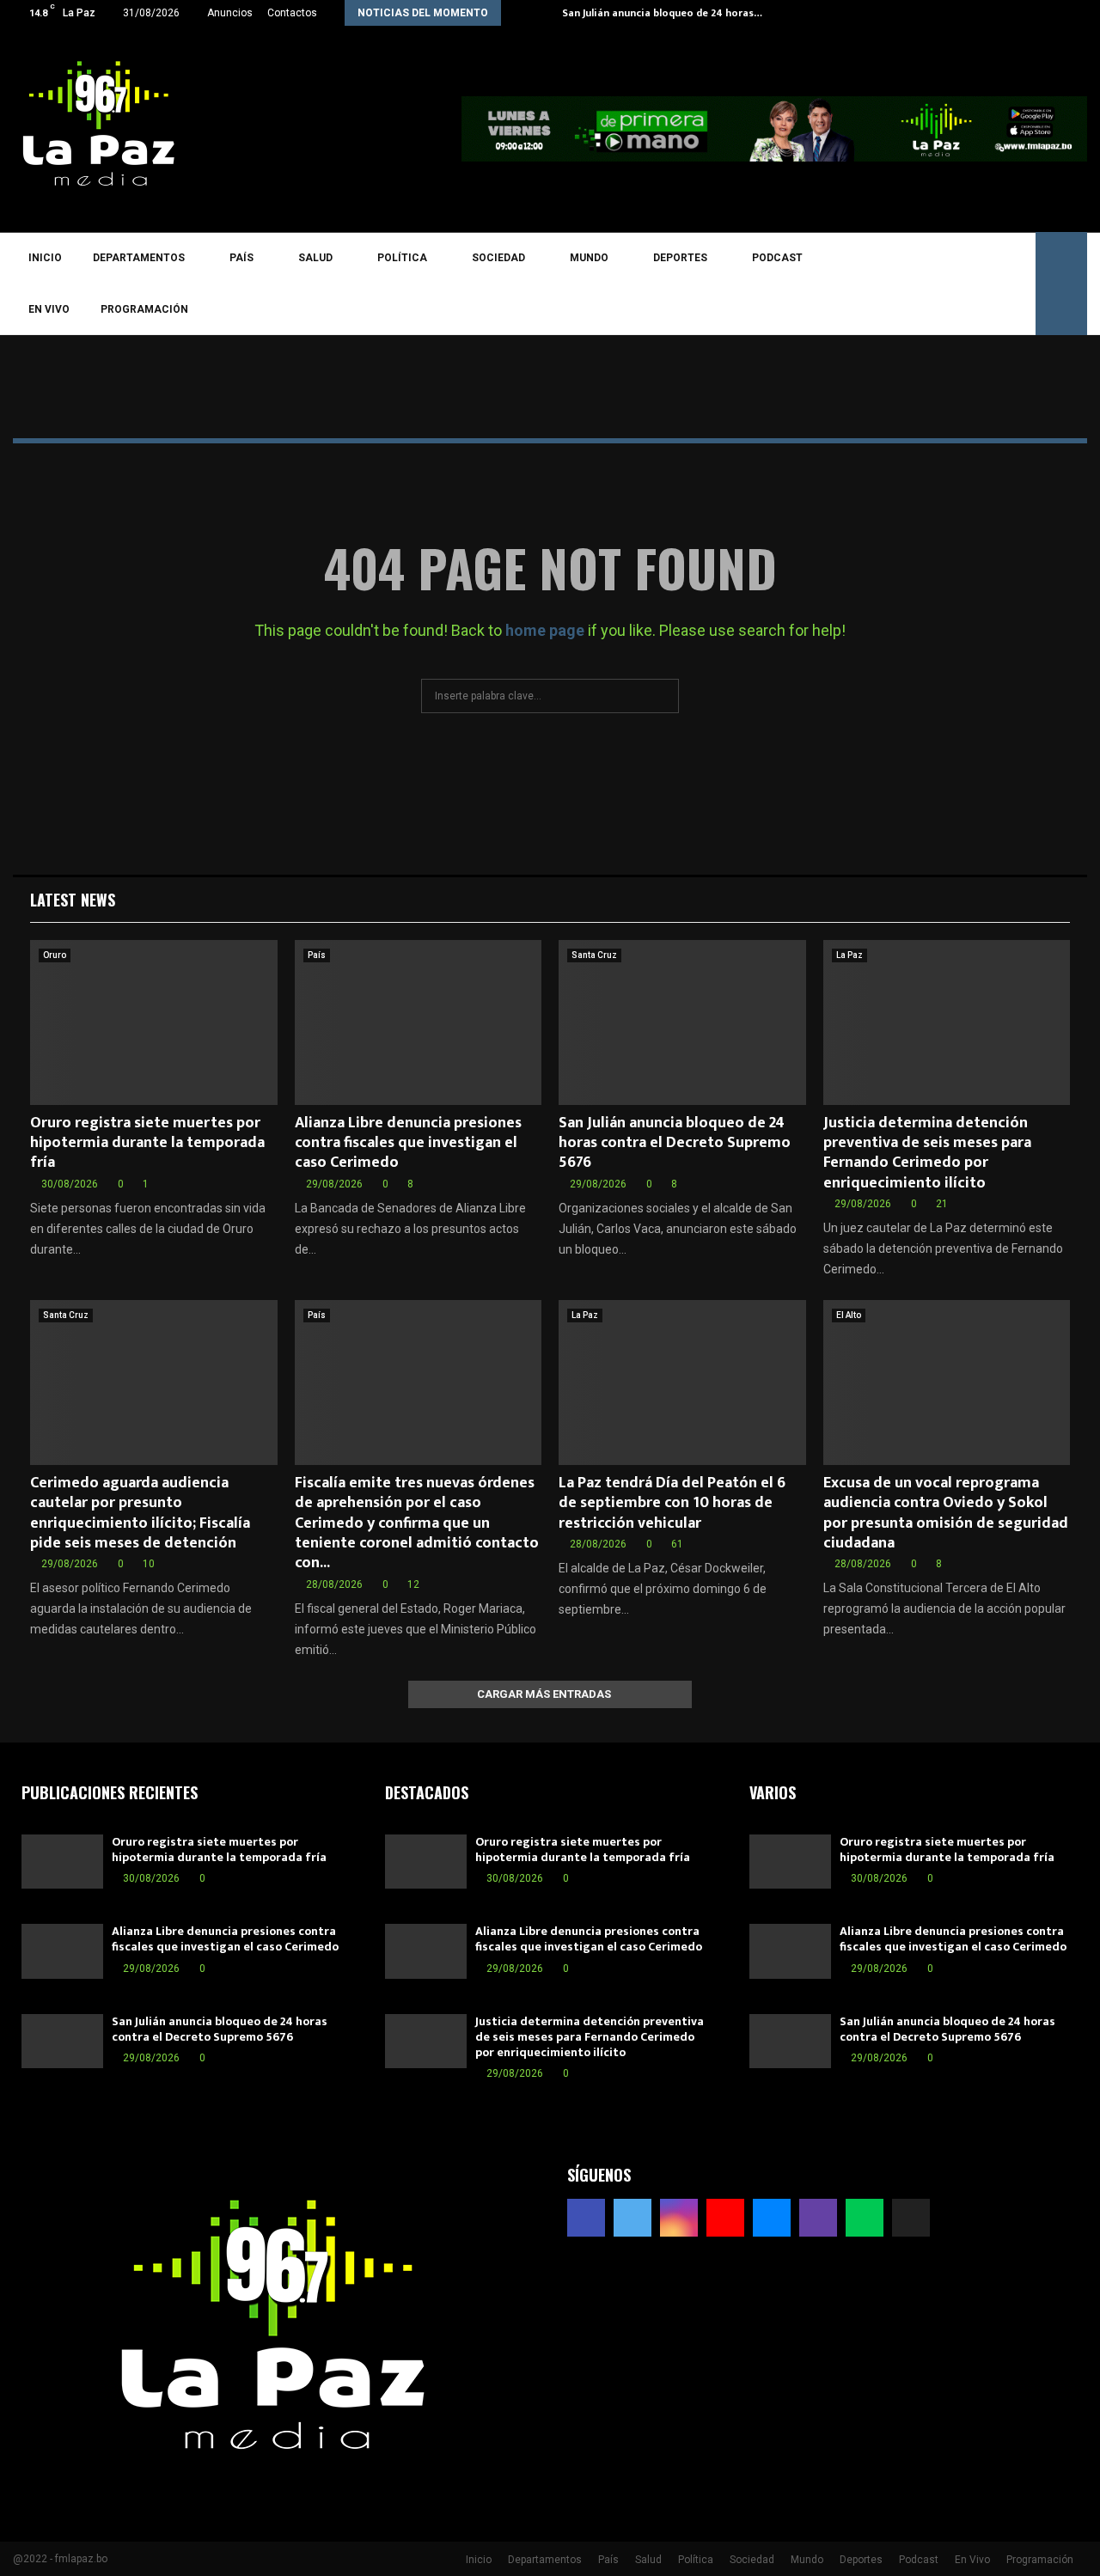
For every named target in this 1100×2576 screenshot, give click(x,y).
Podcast (777, 258)
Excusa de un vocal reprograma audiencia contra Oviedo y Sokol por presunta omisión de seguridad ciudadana (946, 1513)
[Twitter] (865, 284)
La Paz (849, 955)
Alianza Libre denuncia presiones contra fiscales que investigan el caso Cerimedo (408, 1143)
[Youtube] (915, 284)
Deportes (680, 258)
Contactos (292, 13)
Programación (144, 309)
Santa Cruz (594, 955)
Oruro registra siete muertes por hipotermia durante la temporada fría (147, 1143)
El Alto (849, 1315)
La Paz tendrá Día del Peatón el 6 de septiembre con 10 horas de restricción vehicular (672, 1503)
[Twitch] (965, 284)
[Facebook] (840, 284)
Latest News (73, 900)
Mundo (589, 258)
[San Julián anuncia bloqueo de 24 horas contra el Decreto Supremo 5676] (682, 1022)
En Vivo (49, 309)
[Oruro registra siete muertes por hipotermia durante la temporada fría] (154, 1022)
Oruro (55, 955)
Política (402, 258)
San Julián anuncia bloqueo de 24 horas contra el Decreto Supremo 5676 (675, 1143)
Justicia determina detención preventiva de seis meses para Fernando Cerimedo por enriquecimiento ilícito (927, 1153)
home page (545, 630)
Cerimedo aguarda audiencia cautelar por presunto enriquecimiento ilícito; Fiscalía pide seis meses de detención (140, 1513)
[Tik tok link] (1082, 13)
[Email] (940, 284)
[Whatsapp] (990, 284)
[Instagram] (890, 284)
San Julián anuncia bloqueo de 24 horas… (662, 13)
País (241, 258)
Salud (315, 258)
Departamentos (139, 258)
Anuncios (230, 13)
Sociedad (498, 258)
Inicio (45, 258)
